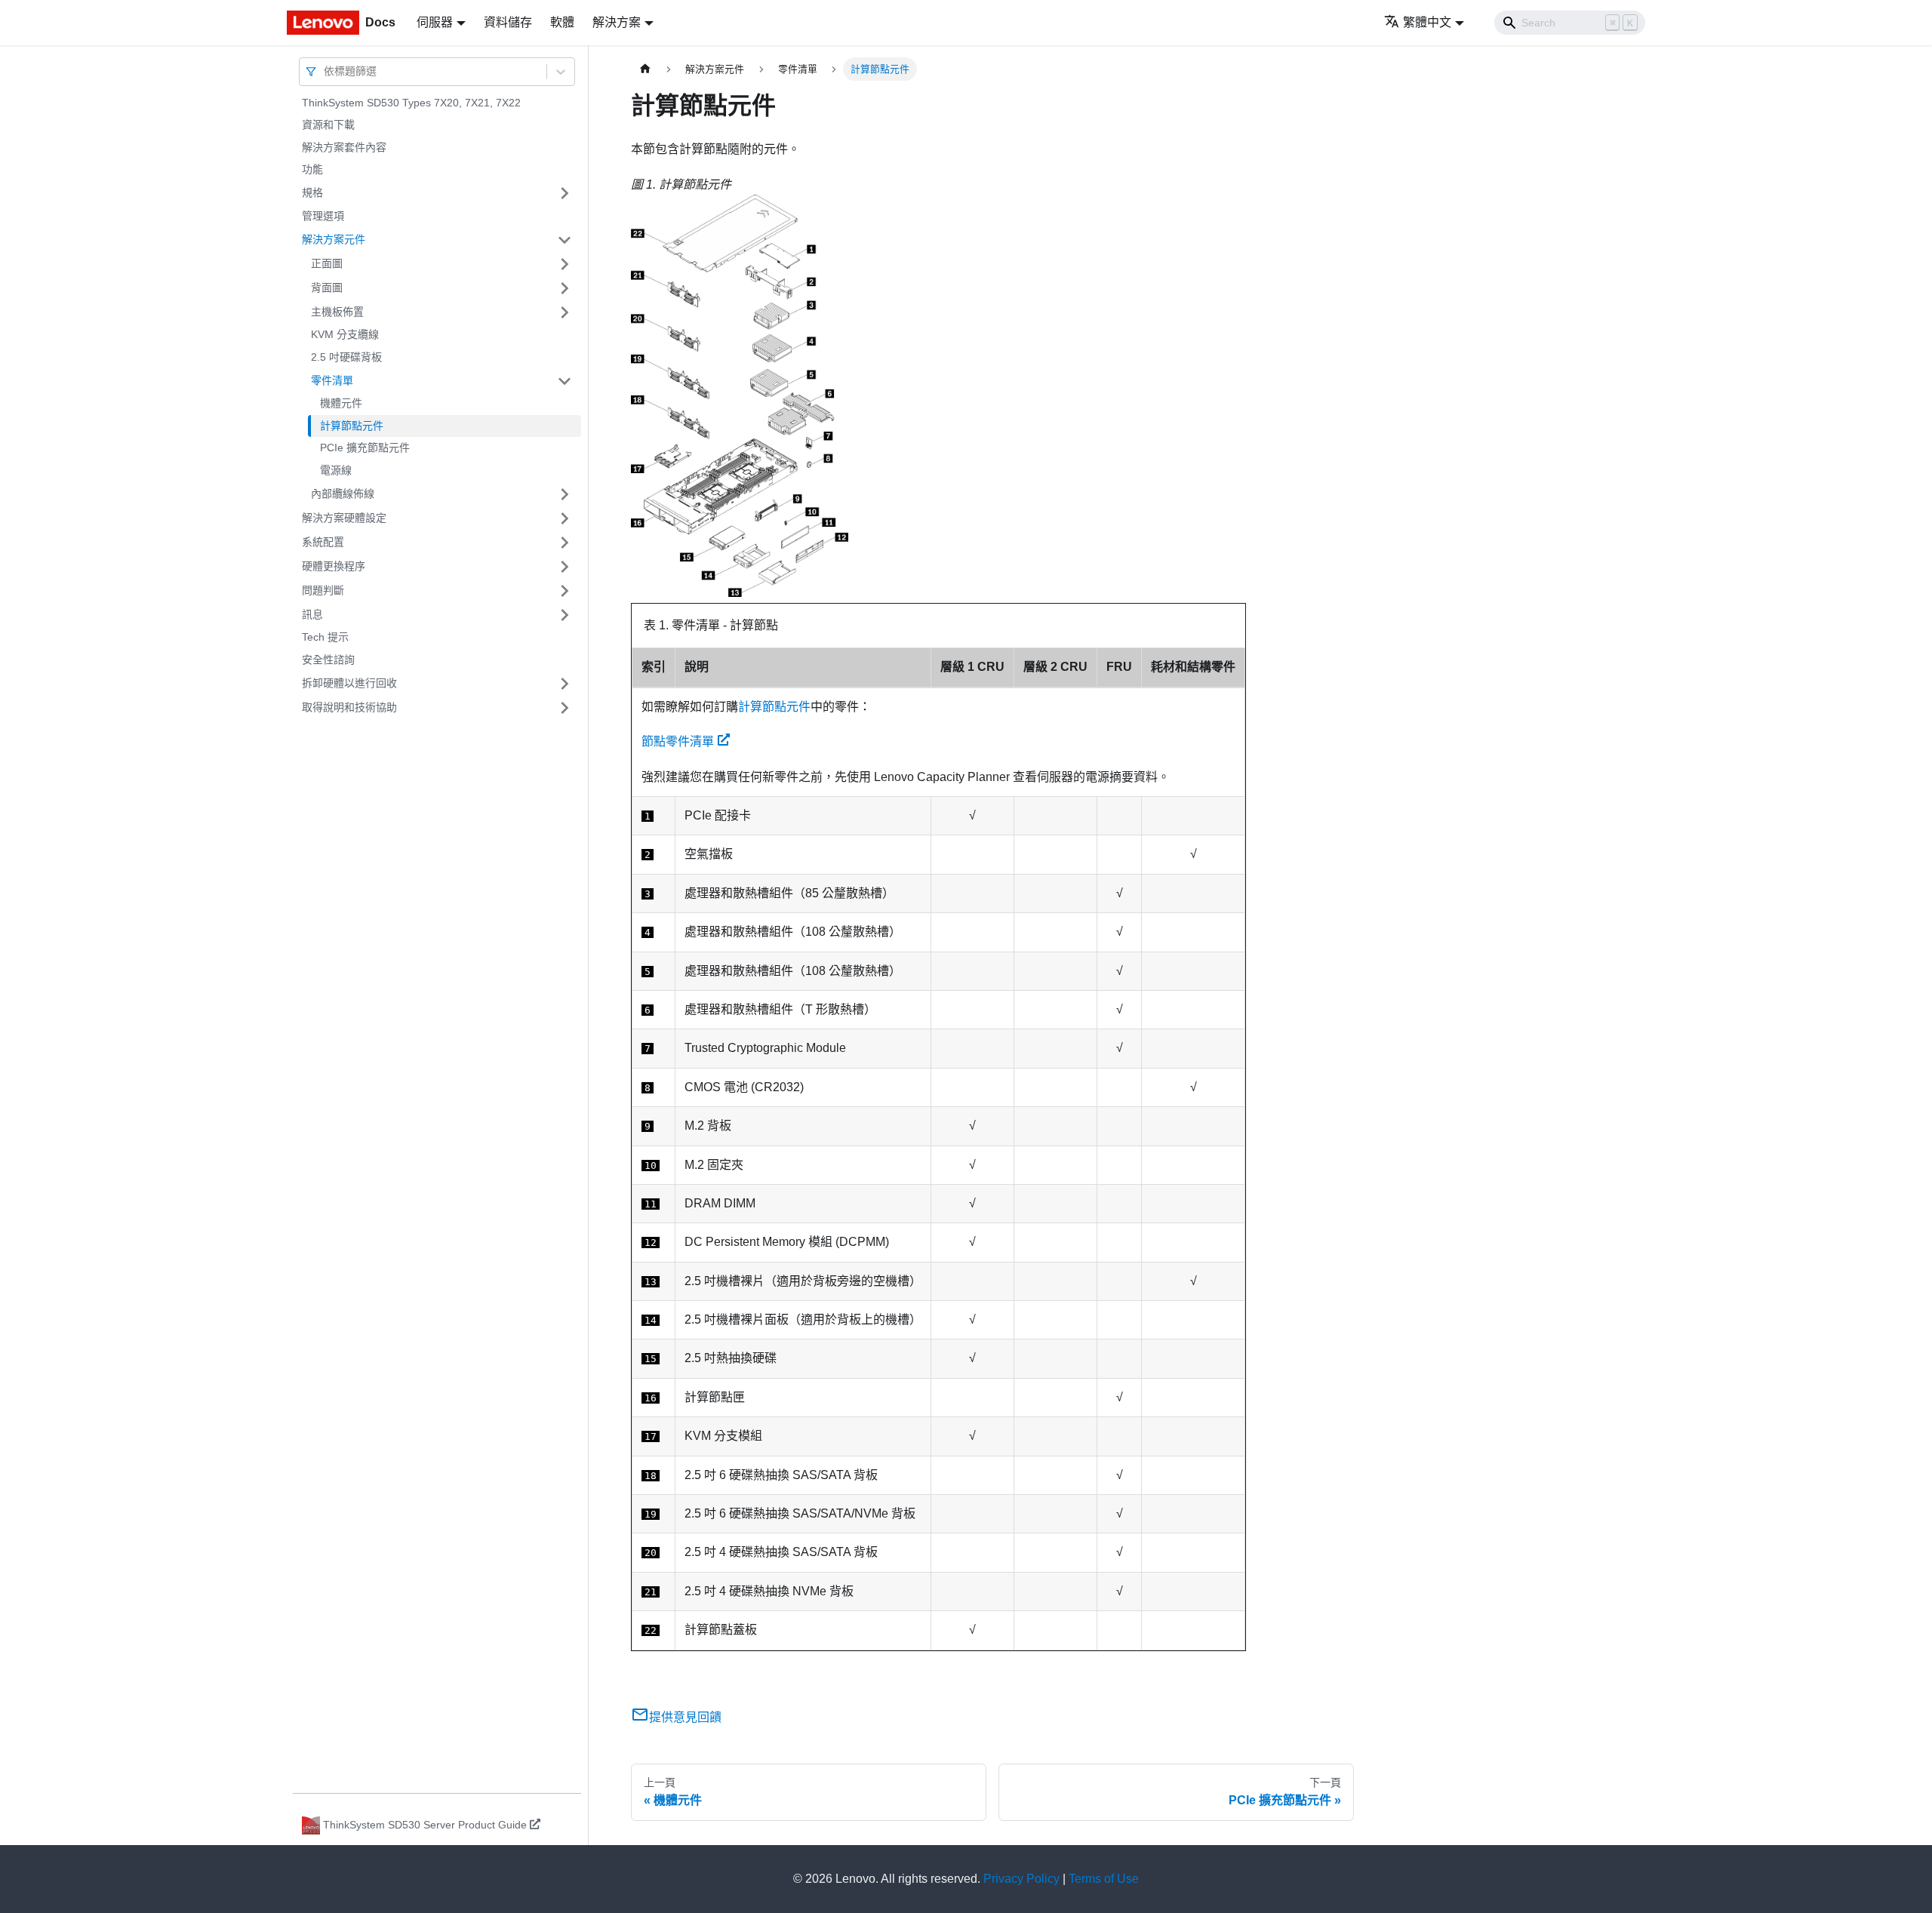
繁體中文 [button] (1427, 22)
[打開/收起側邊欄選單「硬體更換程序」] (565, 567)
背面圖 (327, 288)
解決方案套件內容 (344, 147)
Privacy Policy (1021, 1879)
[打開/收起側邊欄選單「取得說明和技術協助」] (565, 708)
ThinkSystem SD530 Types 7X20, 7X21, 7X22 (411, 103)
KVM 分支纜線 (345, 335)
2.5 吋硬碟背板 (346, 357)
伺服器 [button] (435, 22)
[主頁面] (645, 69)
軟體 (562, 22)
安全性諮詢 (328, 660)
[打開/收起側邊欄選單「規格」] (565, 193)
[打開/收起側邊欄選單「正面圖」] (565, 264)
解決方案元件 (334, 239)
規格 (312, 192)
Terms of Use (1104, 1879)
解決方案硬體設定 (344, 518)
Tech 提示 (325, 638)
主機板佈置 (337, 312)
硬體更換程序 (334, 566)
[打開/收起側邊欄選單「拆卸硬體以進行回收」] (565, 684)
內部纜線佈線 (343, 494)
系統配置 (323, 542)
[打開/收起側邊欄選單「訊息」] (565, 615)
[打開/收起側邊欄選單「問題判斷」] (565, 591)
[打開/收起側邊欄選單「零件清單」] (565, 381)
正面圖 (327, 263)
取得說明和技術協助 (349, 707)
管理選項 (323, 216)
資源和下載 (328, 125)
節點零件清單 (678, 741)
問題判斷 (323, 590)
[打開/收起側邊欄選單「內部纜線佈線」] (565, 494)
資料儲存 (508, 22)
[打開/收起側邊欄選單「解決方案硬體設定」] (565, 518)
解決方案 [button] (617, 22)
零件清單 (332, 380)
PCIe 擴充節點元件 (365, 448)
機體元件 (341, 404)
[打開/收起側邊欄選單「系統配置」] (565, 543)
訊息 (312, 614)
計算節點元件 (352, 426)
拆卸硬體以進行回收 (349, 683)
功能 (312, 170)
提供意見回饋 (685, 1717)
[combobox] (325, 71)
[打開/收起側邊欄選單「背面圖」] (565, 288)
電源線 (336, 470)
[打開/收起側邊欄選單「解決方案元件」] (565, 240)
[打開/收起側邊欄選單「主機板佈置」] (565, 312)
